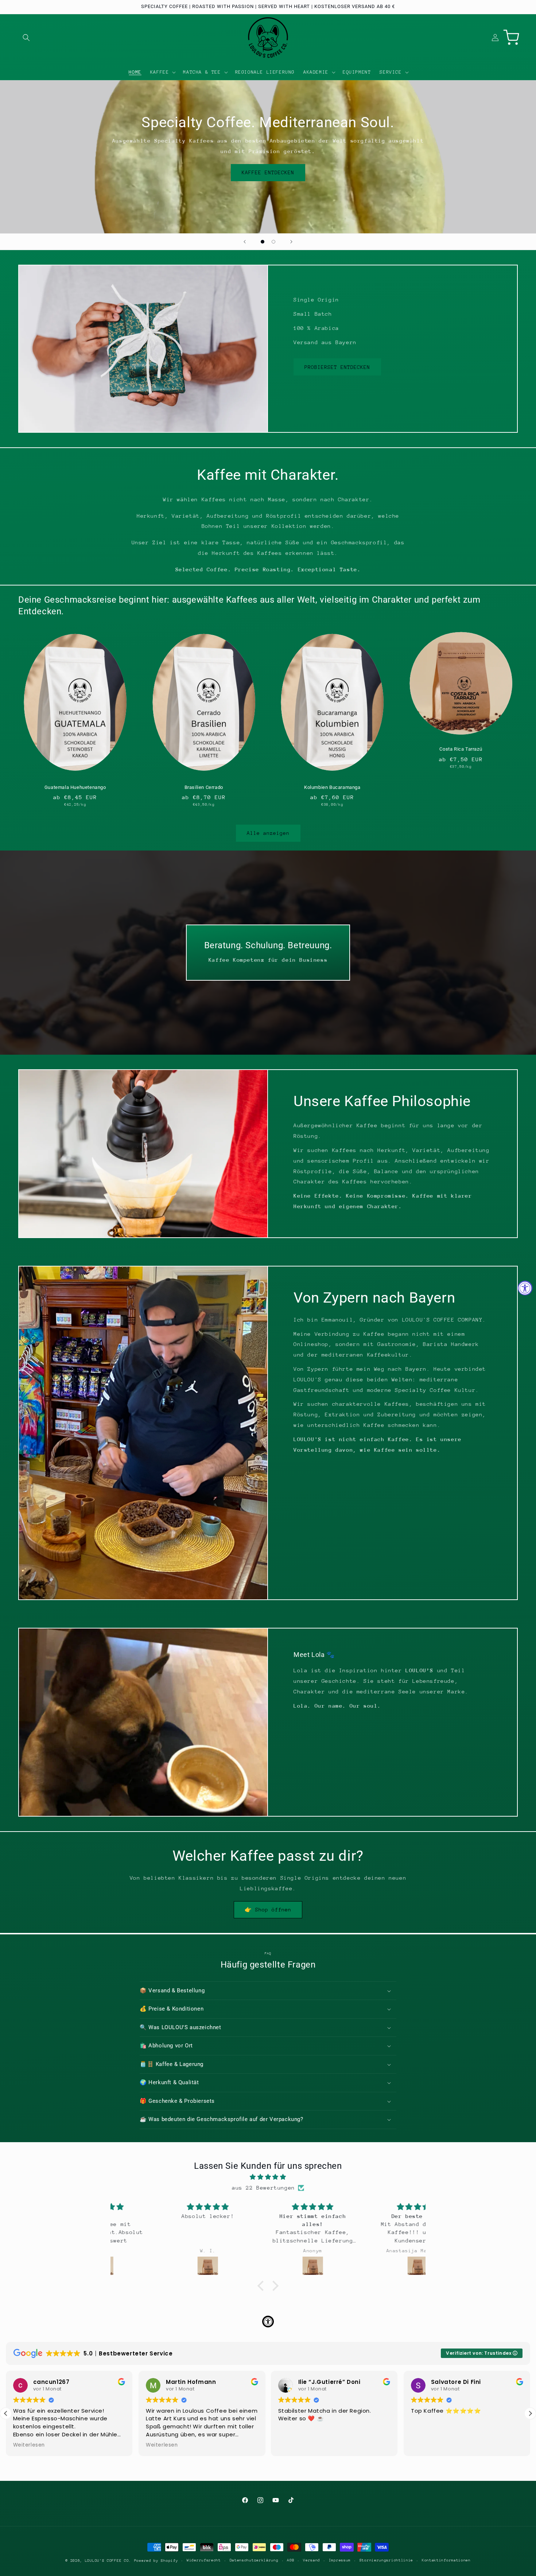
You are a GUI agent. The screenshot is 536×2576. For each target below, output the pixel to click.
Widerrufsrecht (204, 2560)
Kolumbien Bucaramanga (332, 787)
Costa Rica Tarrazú (461, 749)
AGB (291, 2560)
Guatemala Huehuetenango (75, 787)
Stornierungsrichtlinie (386, 2560)
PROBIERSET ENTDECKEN (337, 367)
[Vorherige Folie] (245, 242)
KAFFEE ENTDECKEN (268, 172)
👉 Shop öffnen (268, 1910)
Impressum (340, 2560)
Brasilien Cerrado (204, 787)
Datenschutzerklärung (254, 2560)
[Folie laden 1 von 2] (263, 242)
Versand (312, 2560)
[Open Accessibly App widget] (268, 2322)
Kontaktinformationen (446, 2560)
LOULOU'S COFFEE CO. (108, 2561)
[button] (26, 38)
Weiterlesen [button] (29, 2445)
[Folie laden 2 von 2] (273, 242)
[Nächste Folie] (291, 242)
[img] (268, 2177)
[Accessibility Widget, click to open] (525, 1288)
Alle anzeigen (268, 833)
